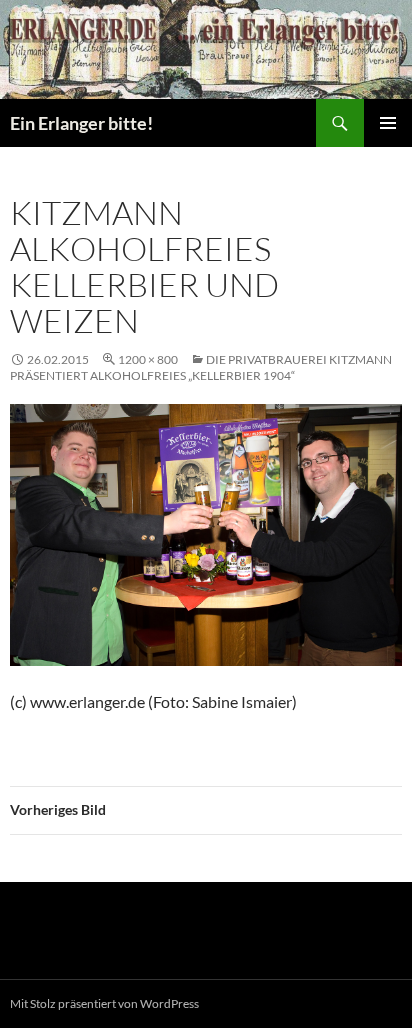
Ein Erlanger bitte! (81, 123)
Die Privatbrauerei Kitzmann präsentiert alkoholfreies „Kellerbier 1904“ (201, 367)
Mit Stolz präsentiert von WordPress (104, 1003)
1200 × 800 (148, 359)
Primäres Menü (388, 123)
